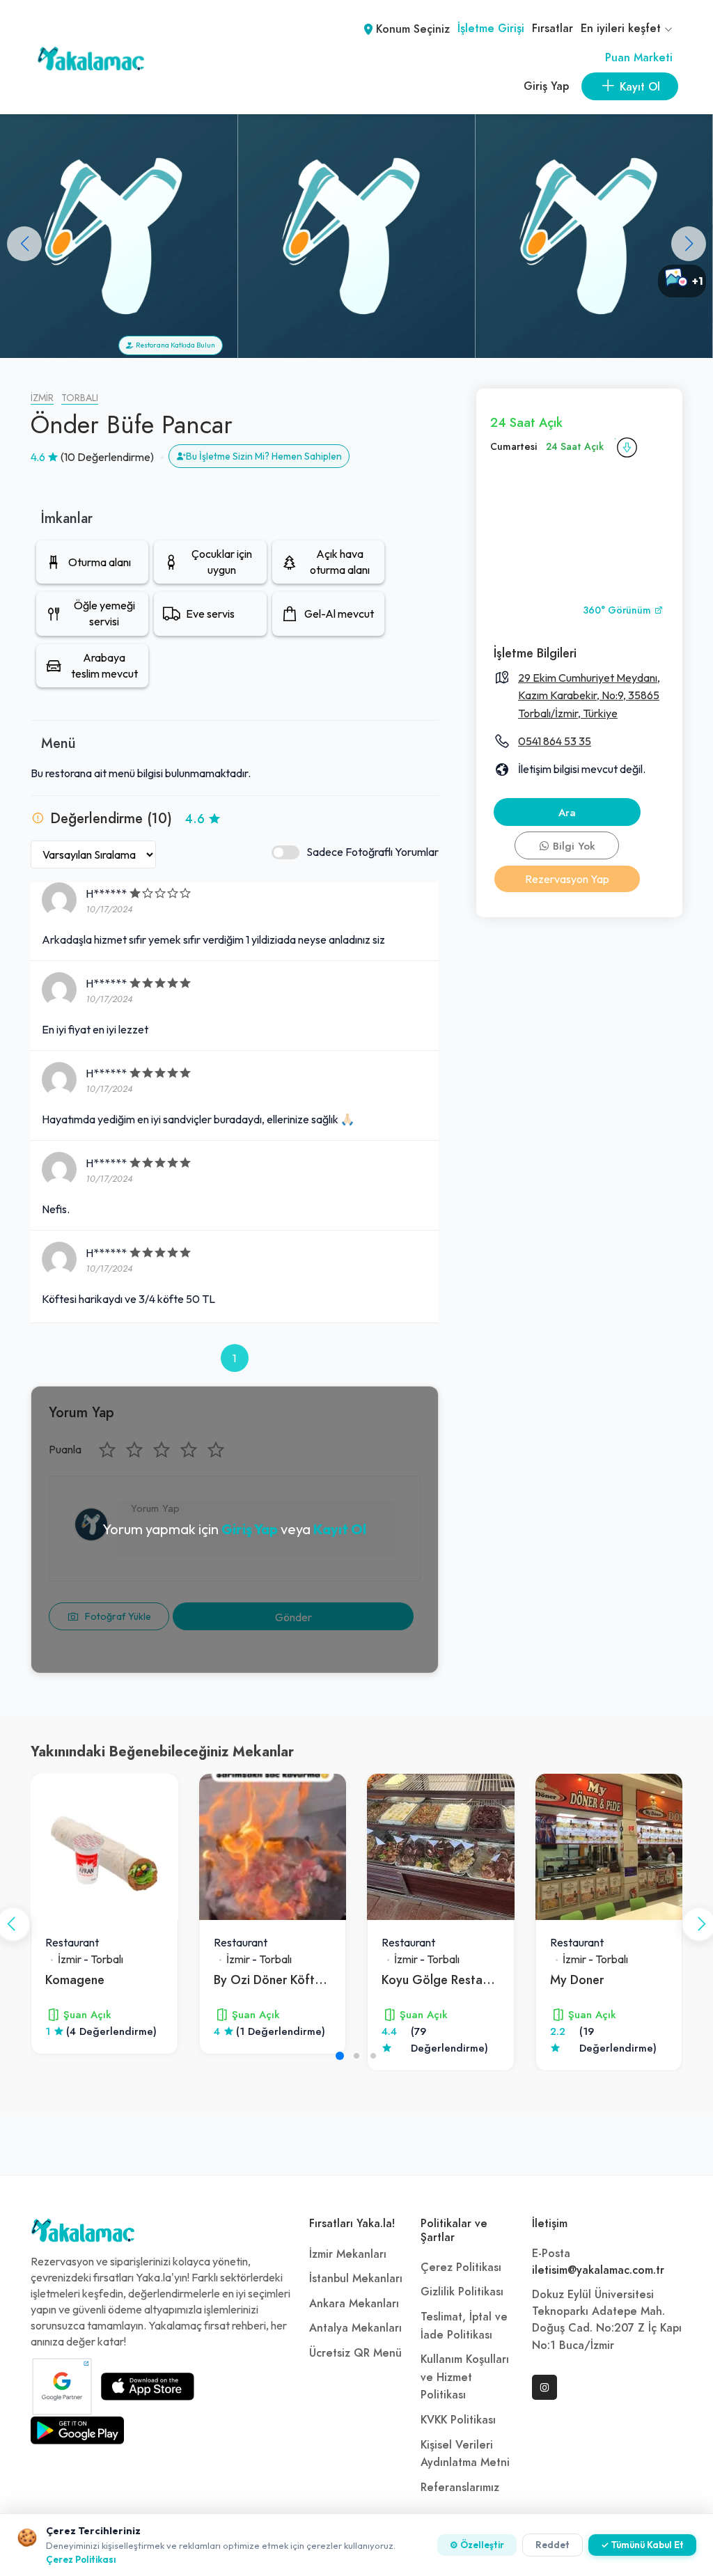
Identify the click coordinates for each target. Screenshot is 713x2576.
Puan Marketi (639, 58)
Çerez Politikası (461, 2267)
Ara (567, 813)
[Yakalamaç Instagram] (544, 2387)
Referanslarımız (460, 2488)
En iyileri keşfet (622, 29)
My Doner (577, 1980)
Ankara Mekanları (354, 2304)
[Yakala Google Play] (77, 2430)
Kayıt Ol (340, 1529)
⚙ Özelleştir (477, 2545)
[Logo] (83, 2234)
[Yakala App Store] (148, 2387)
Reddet (553, 2545)
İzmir (42, 398)
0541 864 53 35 (555, 741)
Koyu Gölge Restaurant (446, 1980)
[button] (689, 244)
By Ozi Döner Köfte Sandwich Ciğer (313, 1980)
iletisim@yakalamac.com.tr (598, 2270)
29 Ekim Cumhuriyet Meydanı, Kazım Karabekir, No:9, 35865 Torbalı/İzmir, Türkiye (589, 695)
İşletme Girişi (491, 29)
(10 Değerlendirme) (107, 457)
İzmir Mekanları (348, 2254)
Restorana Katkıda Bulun (174, 345)
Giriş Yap (546, 86)
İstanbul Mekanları (356, 2279)
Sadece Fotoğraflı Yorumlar (373, 852)
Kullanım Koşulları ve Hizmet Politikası (465, 2377)
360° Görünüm (618, 610)
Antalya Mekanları (355, 2328)
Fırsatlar (553, 29)
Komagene (75, 1980)
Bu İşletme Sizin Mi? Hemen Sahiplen (264, 456)
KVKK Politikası (458, 2420)
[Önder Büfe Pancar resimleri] (594, 236)
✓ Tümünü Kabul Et (642, 2545)
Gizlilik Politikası (462, 2292)
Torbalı (80, 398)
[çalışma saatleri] (627, 447)
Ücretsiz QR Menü (355, 2353)
